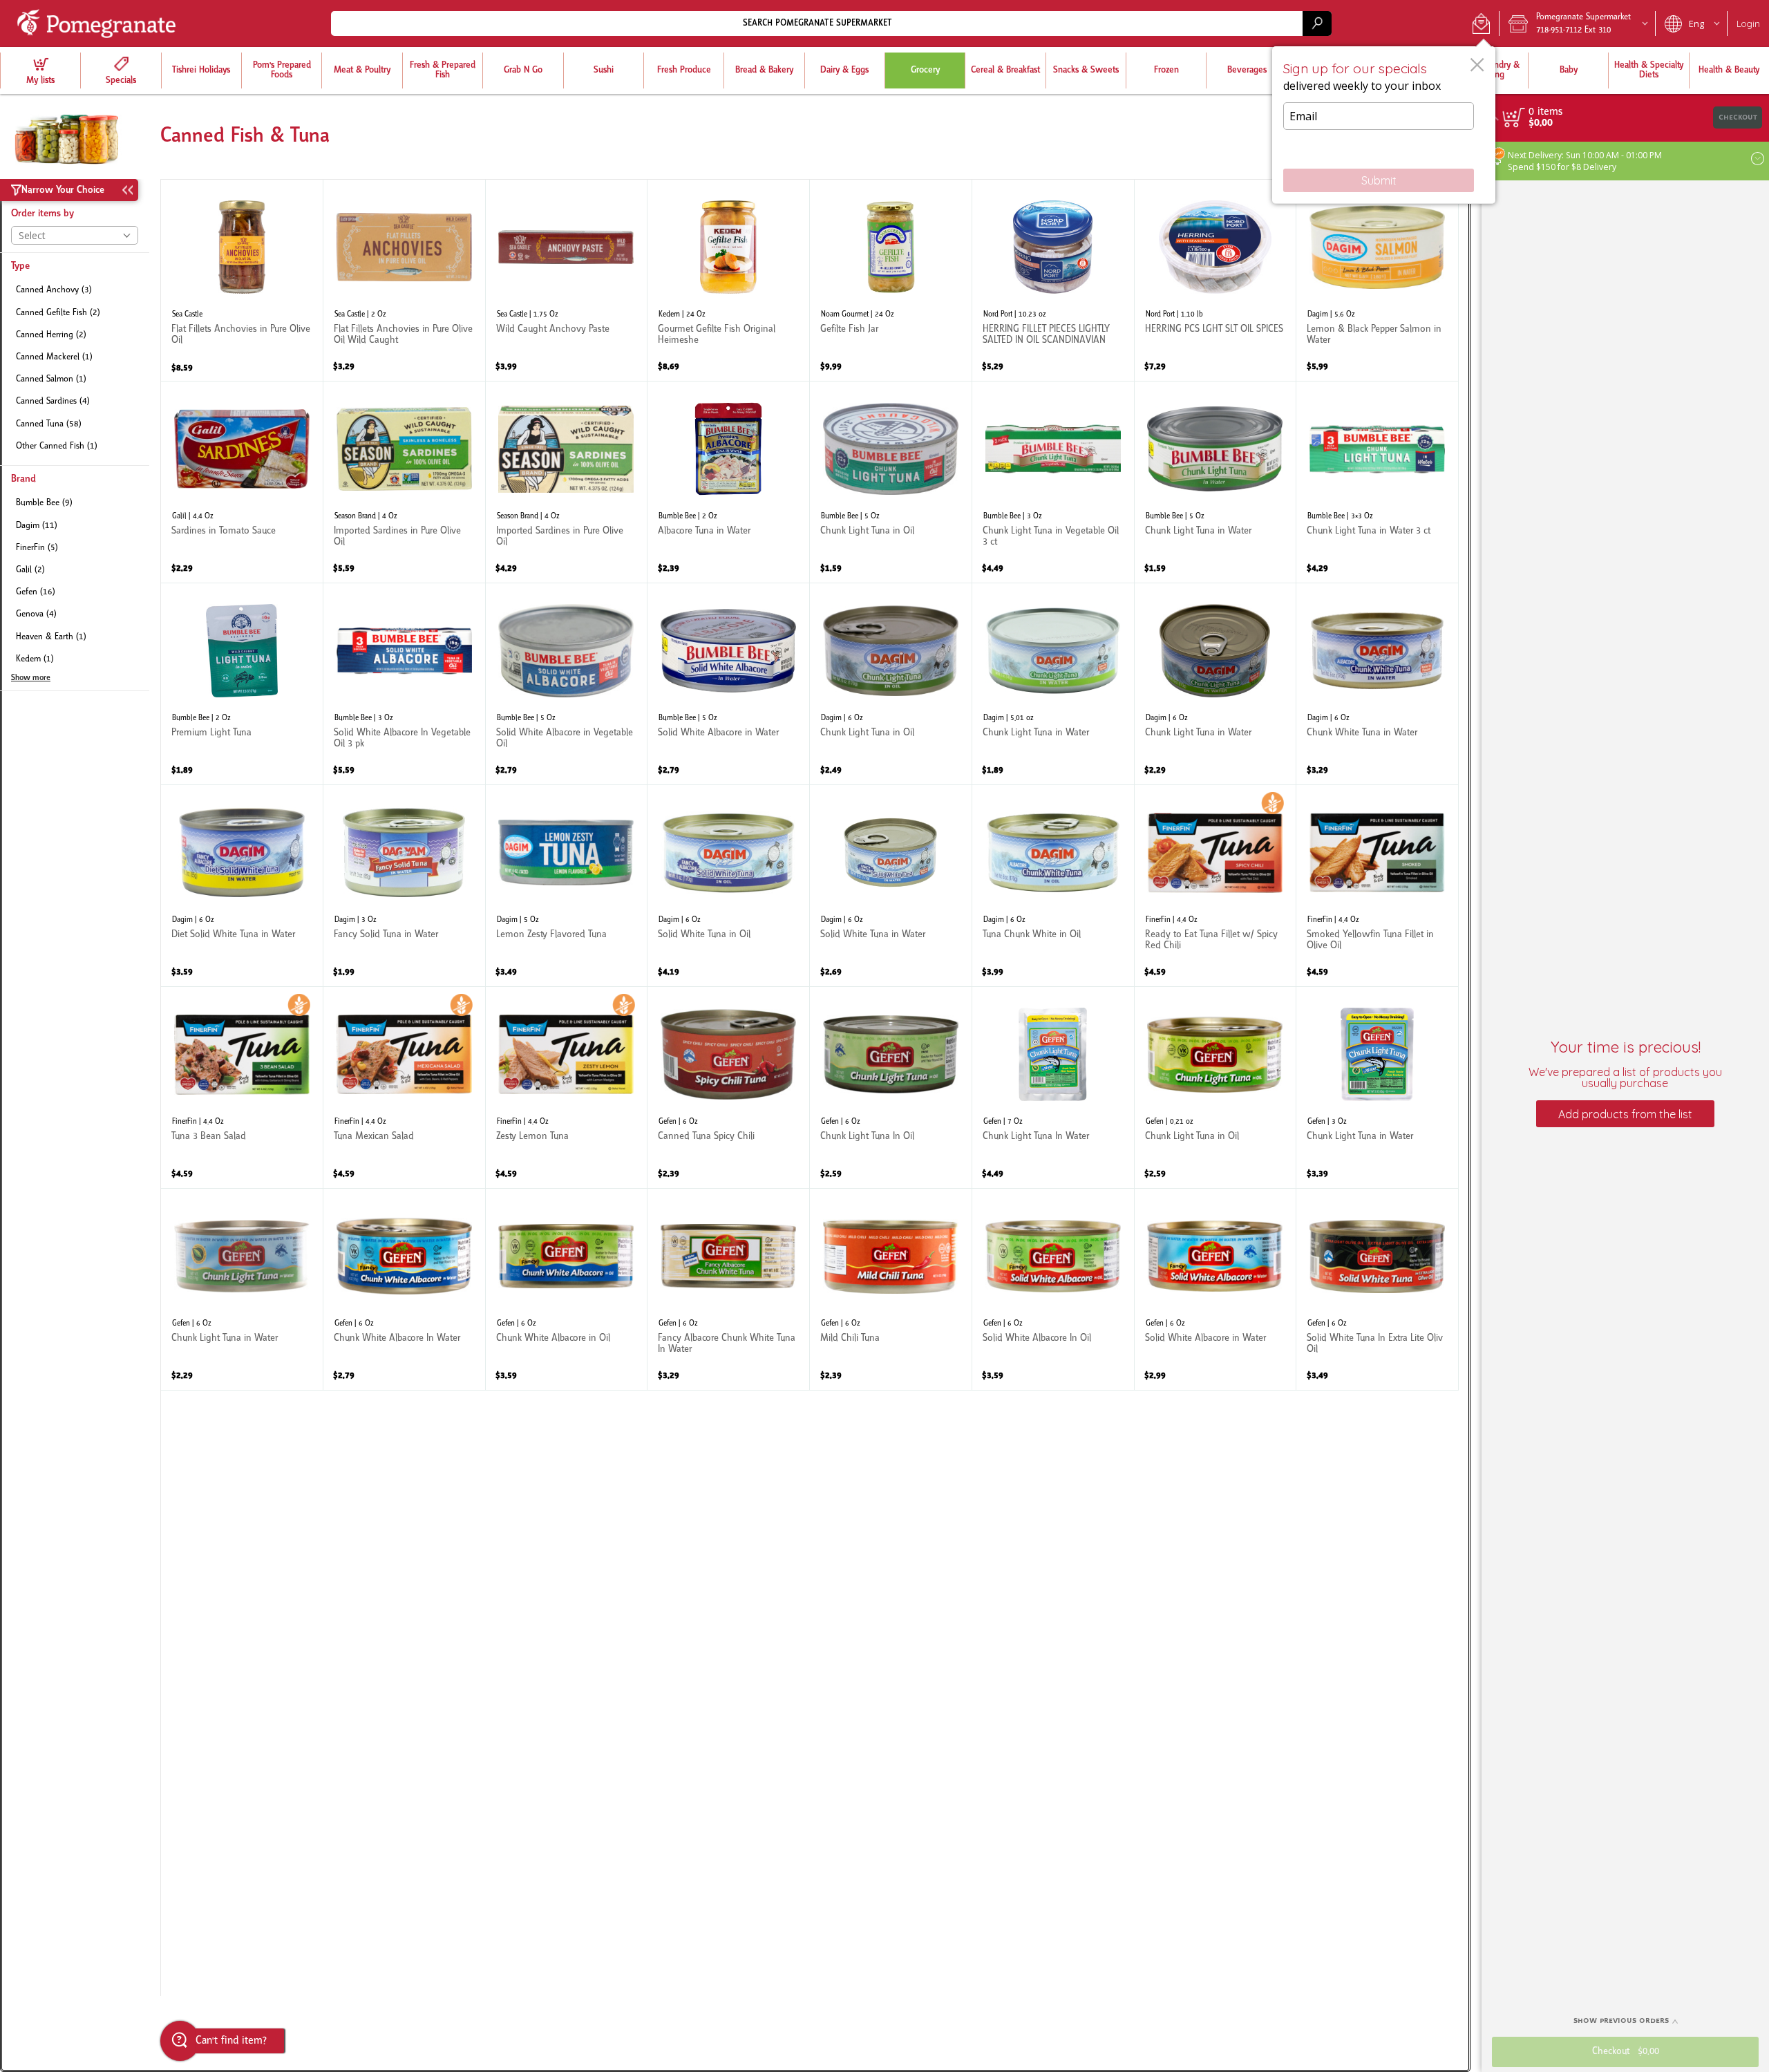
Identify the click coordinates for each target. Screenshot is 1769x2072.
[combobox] (831, 23)
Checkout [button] (1738, 117)
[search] (1317, 23)
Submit (1379, 180)
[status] (1545, 112)
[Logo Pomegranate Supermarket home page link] (99, 23)
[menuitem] (40, 70)
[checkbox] (75, 291)
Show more (31, 678)
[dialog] (1384, 125)
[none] (242, 280)
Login (1748, 23)
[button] (1481, 23)
